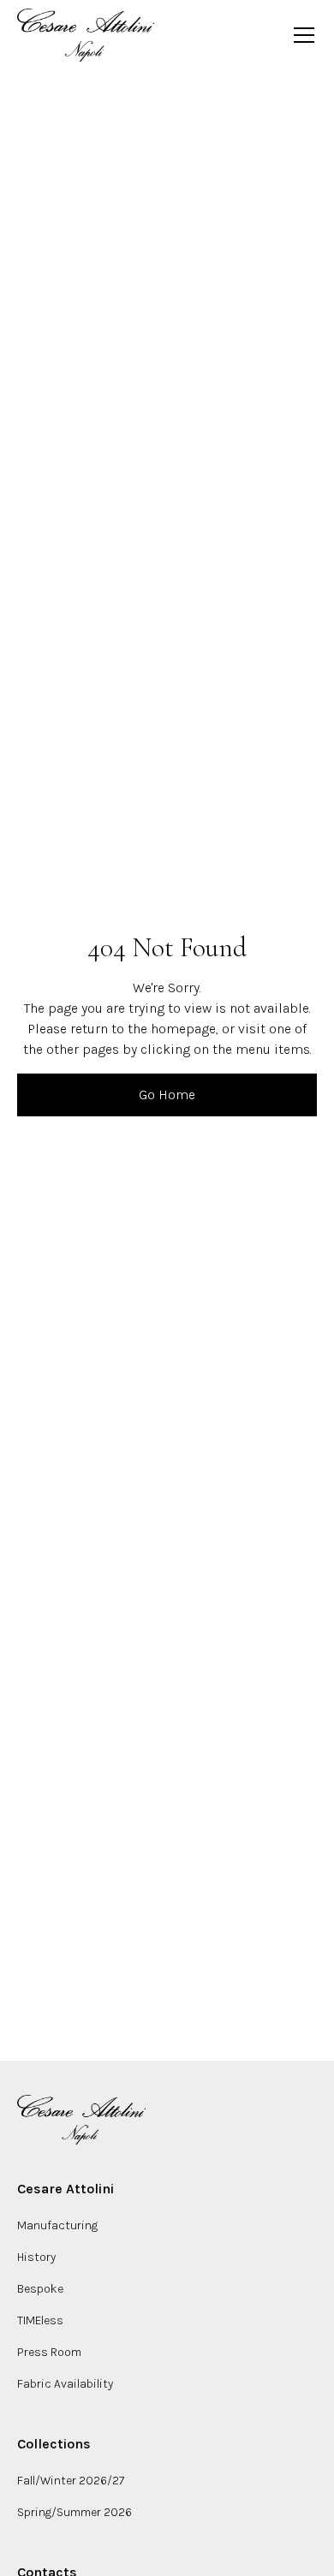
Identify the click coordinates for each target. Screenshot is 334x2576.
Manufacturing (57, 2225)
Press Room (49, 2352)
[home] (86, 35)
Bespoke (40, 2289)
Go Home (167, 1095)
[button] (301, 35)
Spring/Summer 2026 (75, 2512)
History (36, 2257)
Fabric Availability (65, 2384)
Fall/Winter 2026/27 (71, 2481)
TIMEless (40, 2320)
